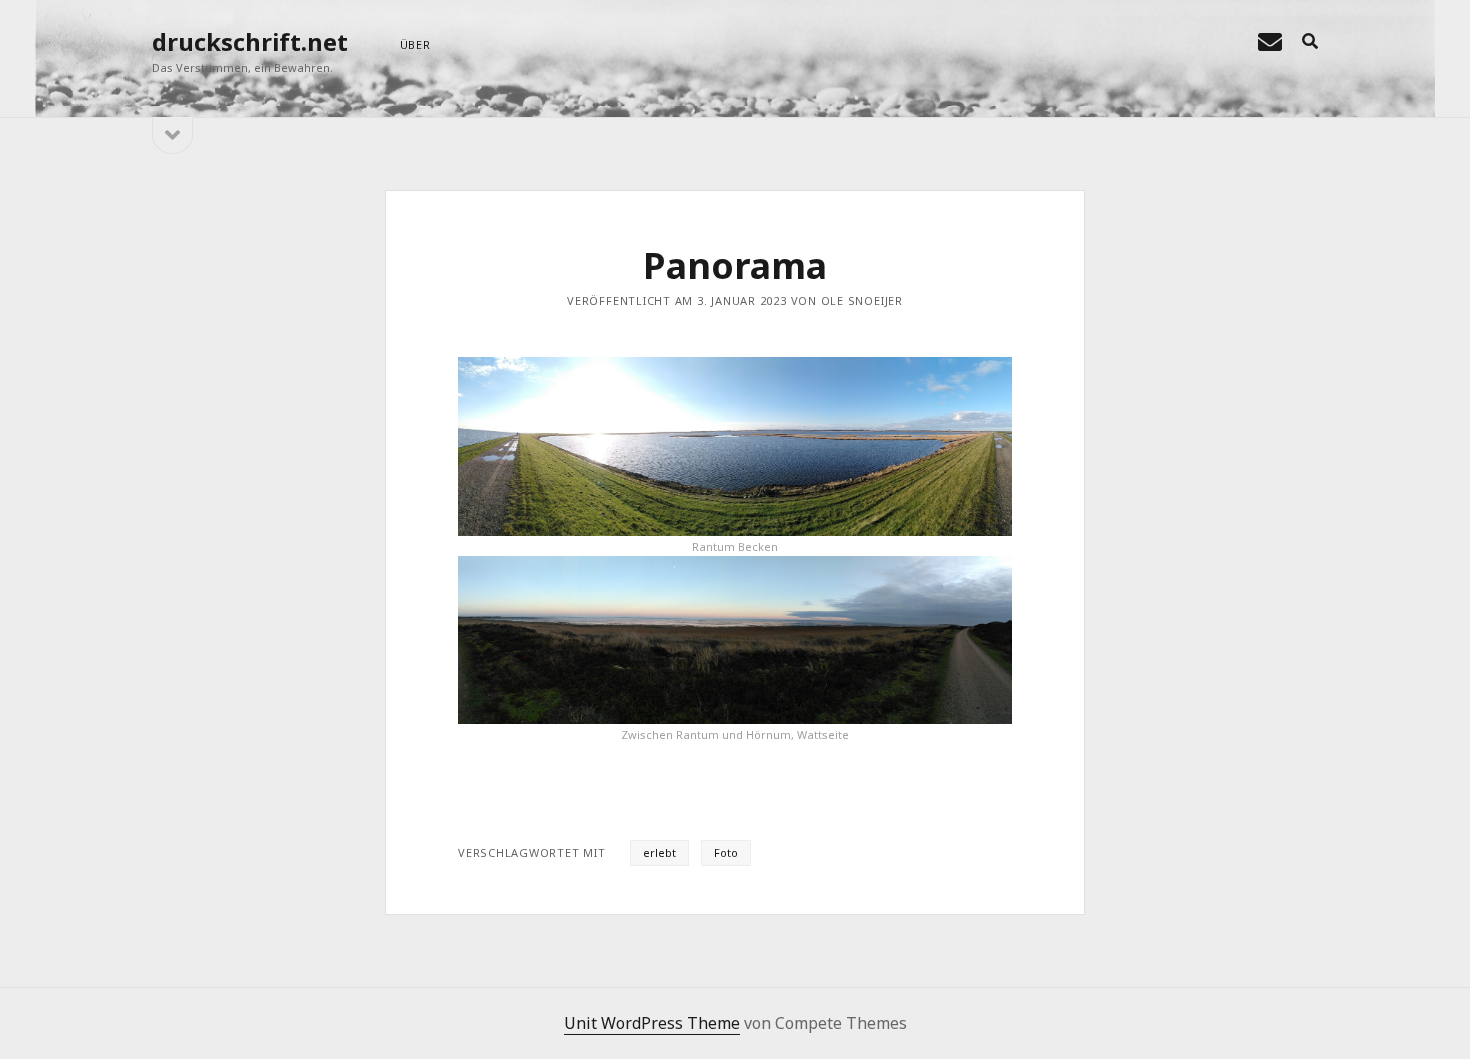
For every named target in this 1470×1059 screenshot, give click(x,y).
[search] (1310, 42)
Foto (726, 852)
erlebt (659, 852)
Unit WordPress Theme (652, 1023)
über (415, 44)
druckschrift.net (250, 41)
